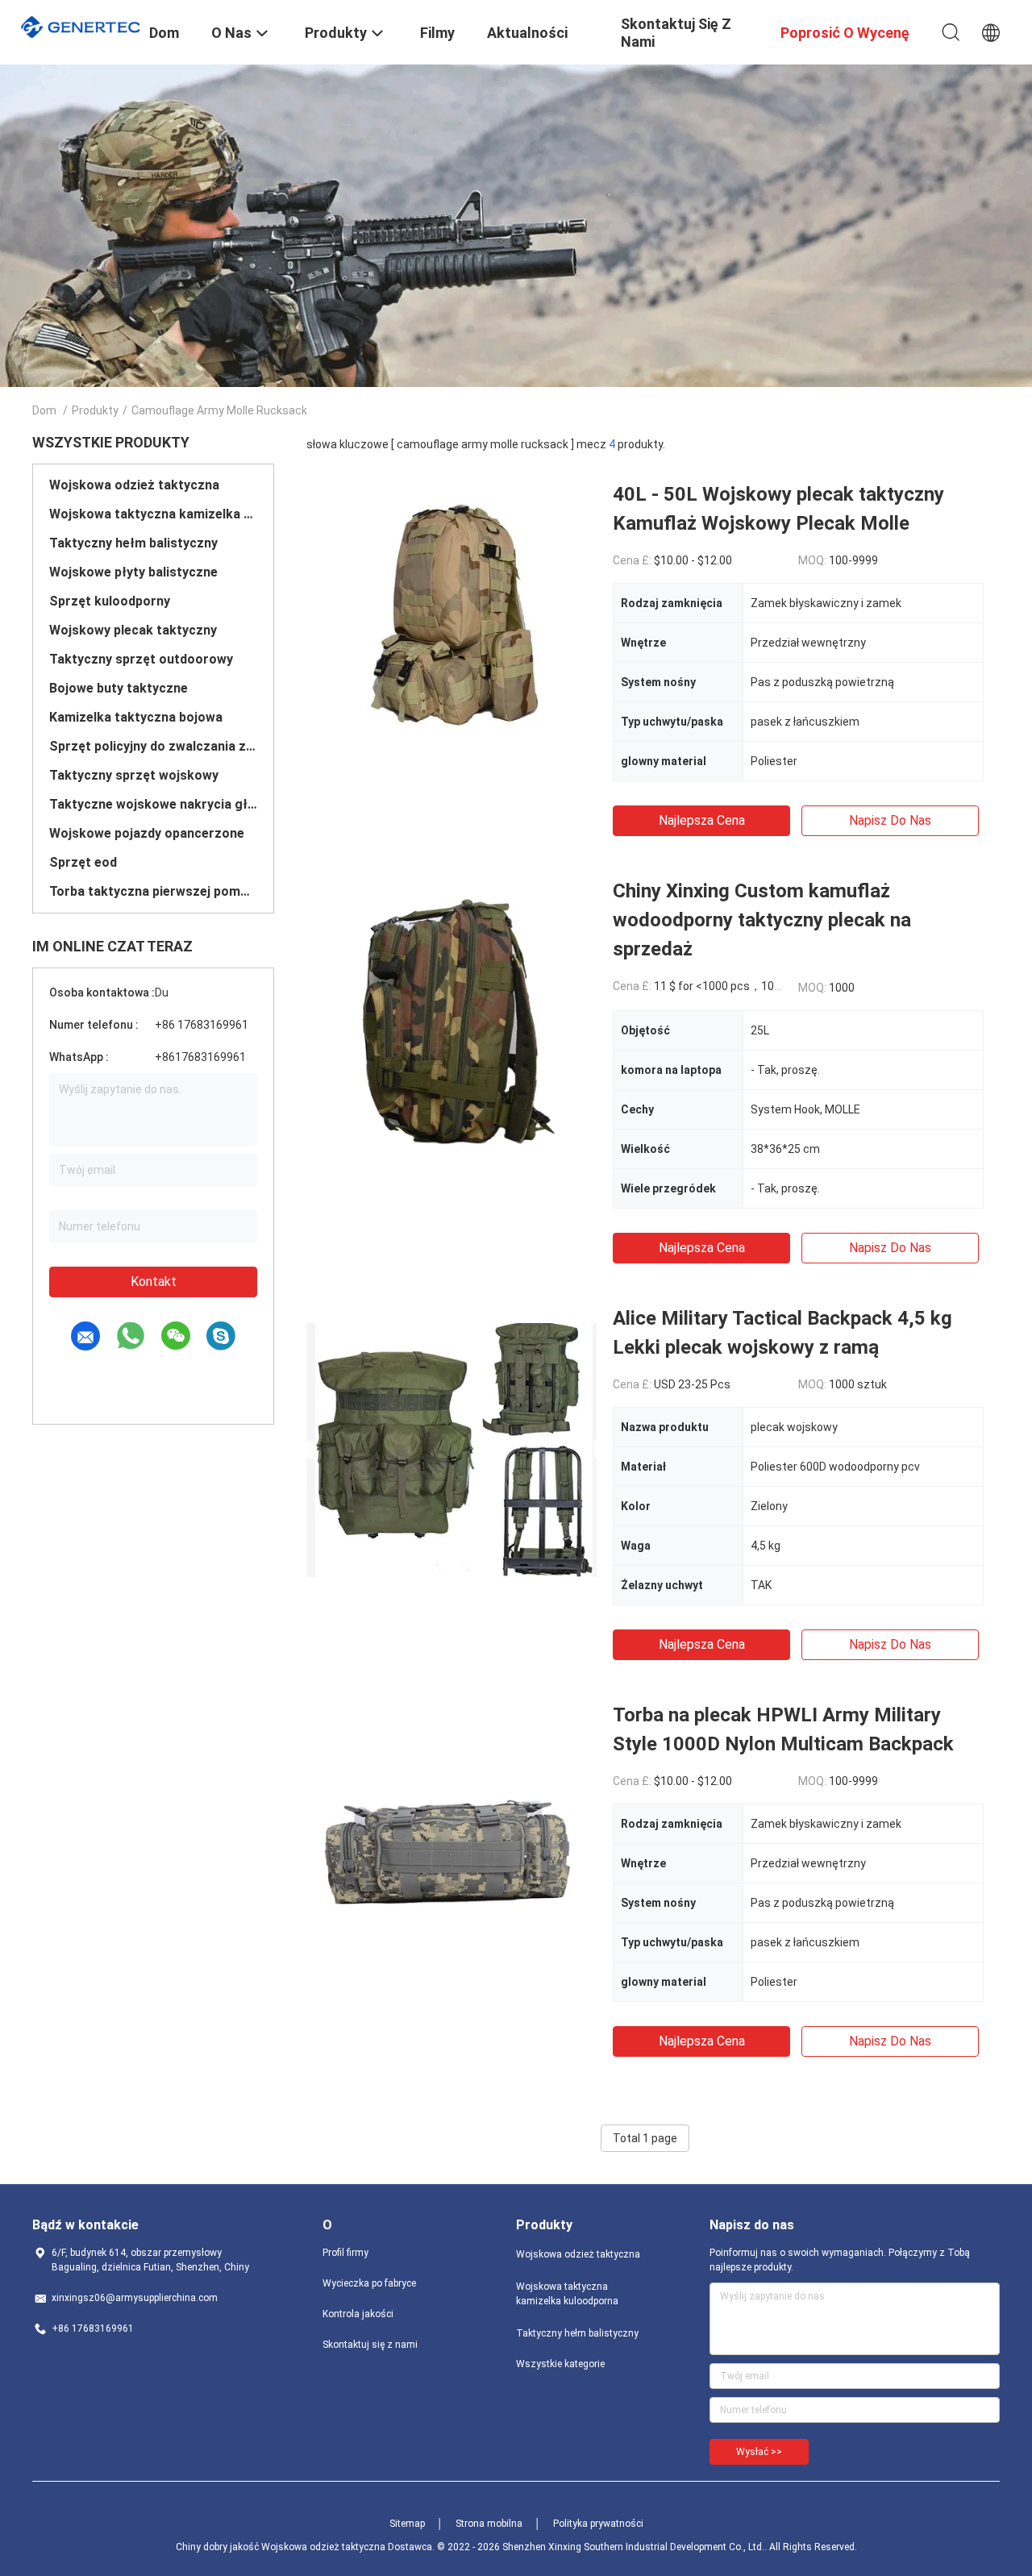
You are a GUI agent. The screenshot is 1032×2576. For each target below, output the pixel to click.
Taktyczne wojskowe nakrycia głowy (153, 804)
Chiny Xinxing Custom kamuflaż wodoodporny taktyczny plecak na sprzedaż (762, 920)
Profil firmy (345, 2253)
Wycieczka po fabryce (369, 2283)
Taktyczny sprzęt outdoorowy (141, 659)
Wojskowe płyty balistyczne (133, 572)
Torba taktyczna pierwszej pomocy (153, 891)
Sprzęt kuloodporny (110, 601)
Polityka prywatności (598, 2524)
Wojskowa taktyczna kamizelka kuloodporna (153, 514)
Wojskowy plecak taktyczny (133, 630)
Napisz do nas (890, 820)
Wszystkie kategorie (560, 2364)
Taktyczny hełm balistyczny (133, 543)
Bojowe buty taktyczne (119, 688)
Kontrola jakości (358, 2314)
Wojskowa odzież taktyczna (134, 485)
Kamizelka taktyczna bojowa (136, 717)
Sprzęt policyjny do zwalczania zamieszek (153, 746)
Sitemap (407, 2524)
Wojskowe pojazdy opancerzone (147, 833)
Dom (44, 410)
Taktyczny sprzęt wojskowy (134, 775)
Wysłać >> (759, 2452)
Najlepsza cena (702, 820)
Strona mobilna (489, 2524)
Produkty (95, 410)
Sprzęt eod (83, 862)
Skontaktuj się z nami (370, 2345)
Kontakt (154, 1282)
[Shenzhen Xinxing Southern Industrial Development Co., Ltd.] (81, 25)
